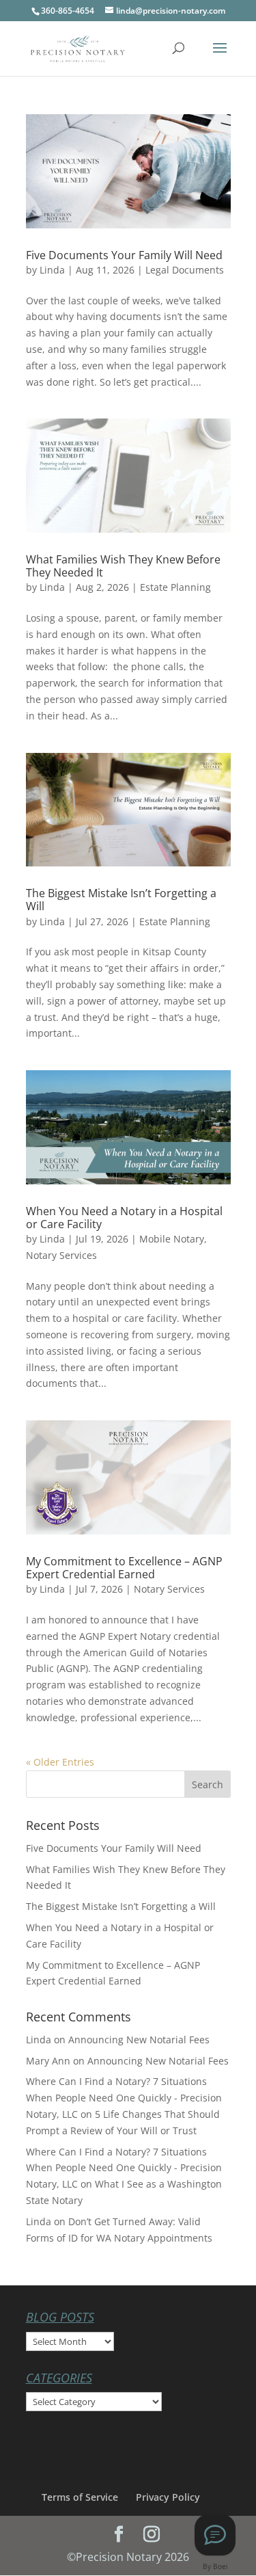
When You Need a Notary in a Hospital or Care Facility (124, 1218)
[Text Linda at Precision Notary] (215, 2535)
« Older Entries (60, 1762)
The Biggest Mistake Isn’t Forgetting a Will (121, 900)
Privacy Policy (168, 2497)
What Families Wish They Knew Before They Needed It (123, 566)
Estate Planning (175, 587)
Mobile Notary (172, 1239)
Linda (52, 270)
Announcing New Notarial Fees (139, 2040)
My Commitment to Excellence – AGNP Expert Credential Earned (124, 1568)
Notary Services (61, 1255)
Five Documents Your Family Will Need (124, 255)
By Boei (215, 2566)
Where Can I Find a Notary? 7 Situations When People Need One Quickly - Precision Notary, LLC (124, 2098)
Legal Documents (185, 270)
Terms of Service (80, 2497)
